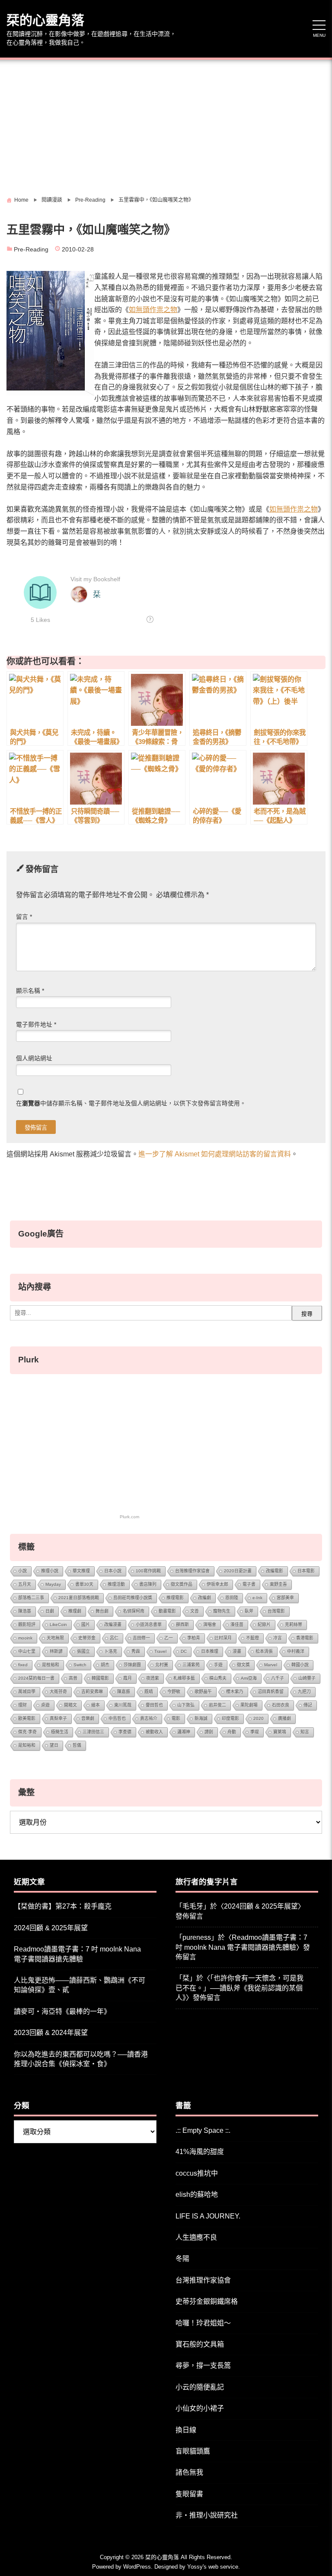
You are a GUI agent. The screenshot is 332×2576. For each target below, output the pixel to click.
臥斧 (249, 1611)
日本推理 (210, 1651)
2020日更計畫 (238, 1571)
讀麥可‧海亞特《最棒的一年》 (62, 2011)
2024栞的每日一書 (36, 1678)
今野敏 (174, 1692)
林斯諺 (56, 1651)
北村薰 (162, 1665)
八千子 (278, 1678)
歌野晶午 (203, 1692)
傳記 (308, 1705)
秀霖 (136, 1651)
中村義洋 (296, 1651)
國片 (86, 1624)
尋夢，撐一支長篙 (203, 2365)
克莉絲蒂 (294, 1624)
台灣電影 (276, 1611)
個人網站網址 (34, 1058)
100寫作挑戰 (148, 1571)
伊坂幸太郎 (217, 1584)
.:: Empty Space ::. (203, 2130)
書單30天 (84, 1584)
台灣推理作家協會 (192, 1571)
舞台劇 (102, 1611)
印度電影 (230, 1718)
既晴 (149, 1692)
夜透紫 (153, 1678)
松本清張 (264, 1651)
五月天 (25, 1584)
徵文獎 (243, 1665)
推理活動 (116, 1584)
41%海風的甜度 (200, 2152)
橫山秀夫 (218, 1678)
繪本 (96, 1705)
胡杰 (105, 1665)
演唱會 (210, 1624)
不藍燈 (252, 1638)
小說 (22, 1571)
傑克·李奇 (27, 1732)
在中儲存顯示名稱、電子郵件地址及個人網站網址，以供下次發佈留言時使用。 (131, 1103)
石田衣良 (281, 1705)
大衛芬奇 (58, 1692)
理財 (22, 1705)
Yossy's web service (213, 2567)
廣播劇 (284, 1718)
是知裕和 (27, 1745)
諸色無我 (189, 2472)
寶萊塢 (280, 1732)
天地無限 (55, 1638)
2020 (259, 1718)
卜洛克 (111, 1651)
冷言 (278, 1638)
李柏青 (194, 1638)
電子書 (249, 1584)
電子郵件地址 (36, 1025)
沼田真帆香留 (271, 1692)
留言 (24, 917)
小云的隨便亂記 (200, 2387)
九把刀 (304, 1692)
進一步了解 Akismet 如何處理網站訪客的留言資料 (215, 1154)
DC (184, 1651)
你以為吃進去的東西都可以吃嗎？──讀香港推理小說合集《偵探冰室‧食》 (81, 2059)
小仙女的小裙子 (200, 2408)
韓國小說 (300, 1665)
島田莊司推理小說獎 (133, 1598)
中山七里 (27, 1651)
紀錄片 (264, 1624)
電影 (176, 1718)
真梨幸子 (58, 1718)
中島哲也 (117, 1718)
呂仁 (114, 1638)
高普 (73, 1678)
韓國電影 (100, 1678)
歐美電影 (27, 1718)
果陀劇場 (249, 1705)
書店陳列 (148, 1584)
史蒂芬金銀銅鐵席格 (207, 2301)
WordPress (137, 2567)
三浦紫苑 (191, 1665)
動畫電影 (167, 1611)
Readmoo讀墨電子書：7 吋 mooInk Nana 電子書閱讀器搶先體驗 (77, 1954)
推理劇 (75, 1611)
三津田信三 (93, 1732)
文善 (195, 1611)
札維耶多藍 (184, 1678)
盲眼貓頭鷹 (193, 2451)
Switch (80, 1665)
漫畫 (237, 1651)
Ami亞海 (249, 1678)
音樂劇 (88, 1718)
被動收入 (154, 1732)
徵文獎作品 (182, 1584)
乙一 (169, 1638)
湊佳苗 (237, 1624)
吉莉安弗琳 (92, 1692)
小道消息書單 (149, 1624)
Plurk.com (129, 1517)
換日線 (186, 2430)
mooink (25, 1638)
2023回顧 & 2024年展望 (51, 2033)
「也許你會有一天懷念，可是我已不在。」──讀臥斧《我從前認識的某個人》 (239, 1988)
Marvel (271, 1665)
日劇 (50, 1611)
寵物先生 (222, 1611)
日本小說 (113, 1571)
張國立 (83, 1651)
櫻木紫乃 (235, 1692)
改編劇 (204, 1598)
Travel (160, 1651)
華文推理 (81, 1571)
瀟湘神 (184, 1732)
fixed (23, 1665)
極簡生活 (60, 1732)
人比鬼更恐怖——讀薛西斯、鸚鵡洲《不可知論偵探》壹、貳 (80, 1985)
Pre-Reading (31, 250)
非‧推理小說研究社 (207, 2515)
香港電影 (305, 1638)
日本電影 (306, 1571)
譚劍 (209, 1732)
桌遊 (45, 1705)
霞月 (128, 1678)
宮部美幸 (285, 1598)
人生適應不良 (196, 2237)
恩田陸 (232, 1598)
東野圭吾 (278, 1584)
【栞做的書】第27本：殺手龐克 (63, 1906)
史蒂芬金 (87, 1638)
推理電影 (175, 1598)
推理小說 (50, 1571)
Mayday (53, 1584)
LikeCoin (58, 1624)
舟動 (232, 1732)
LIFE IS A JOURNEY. (208, 2216)
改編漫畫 (113, 1624)
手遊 (218, 1665)
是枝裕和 (51, 1665)
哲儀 (77, 1745)
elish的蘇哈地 (197, 2194)
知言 (305, 1732)
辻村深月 (223, 1638)
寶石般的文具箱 (200, 2344)
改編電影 (275, 1571)
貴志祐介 (149, 1718)
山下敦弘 (186, 1705)
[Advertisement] (166, 125)
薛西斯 (182, 1624)
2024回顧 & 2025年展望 (51, 1928)
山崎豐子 (307, 1678)
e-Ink (257, 1598)
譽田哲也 (154, 1705)
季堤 (255, 1732)
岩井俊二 (217, 1705)
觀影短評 (27, 1624)
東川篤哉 (123, 1705)
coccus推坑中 (197, 2173)
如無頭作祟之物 (153, 310)
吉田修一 (141, 1638)
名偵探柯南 (134, 1611)
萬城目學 (27, 1692)
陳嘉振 (124, 1692)
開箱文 (70, 1705)
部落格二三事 (31, 1598)
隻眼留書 (189, 2494)
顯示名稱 (30, 991)
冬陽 (182, 2259)
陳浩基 (25, 1611)
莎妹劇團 (132, 1665)
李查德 (125, 1732)
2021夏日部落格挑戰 (79, 1598)
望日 (54, 1745)
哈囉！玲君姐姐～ (203, 2323)
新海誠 (201, 1718)
